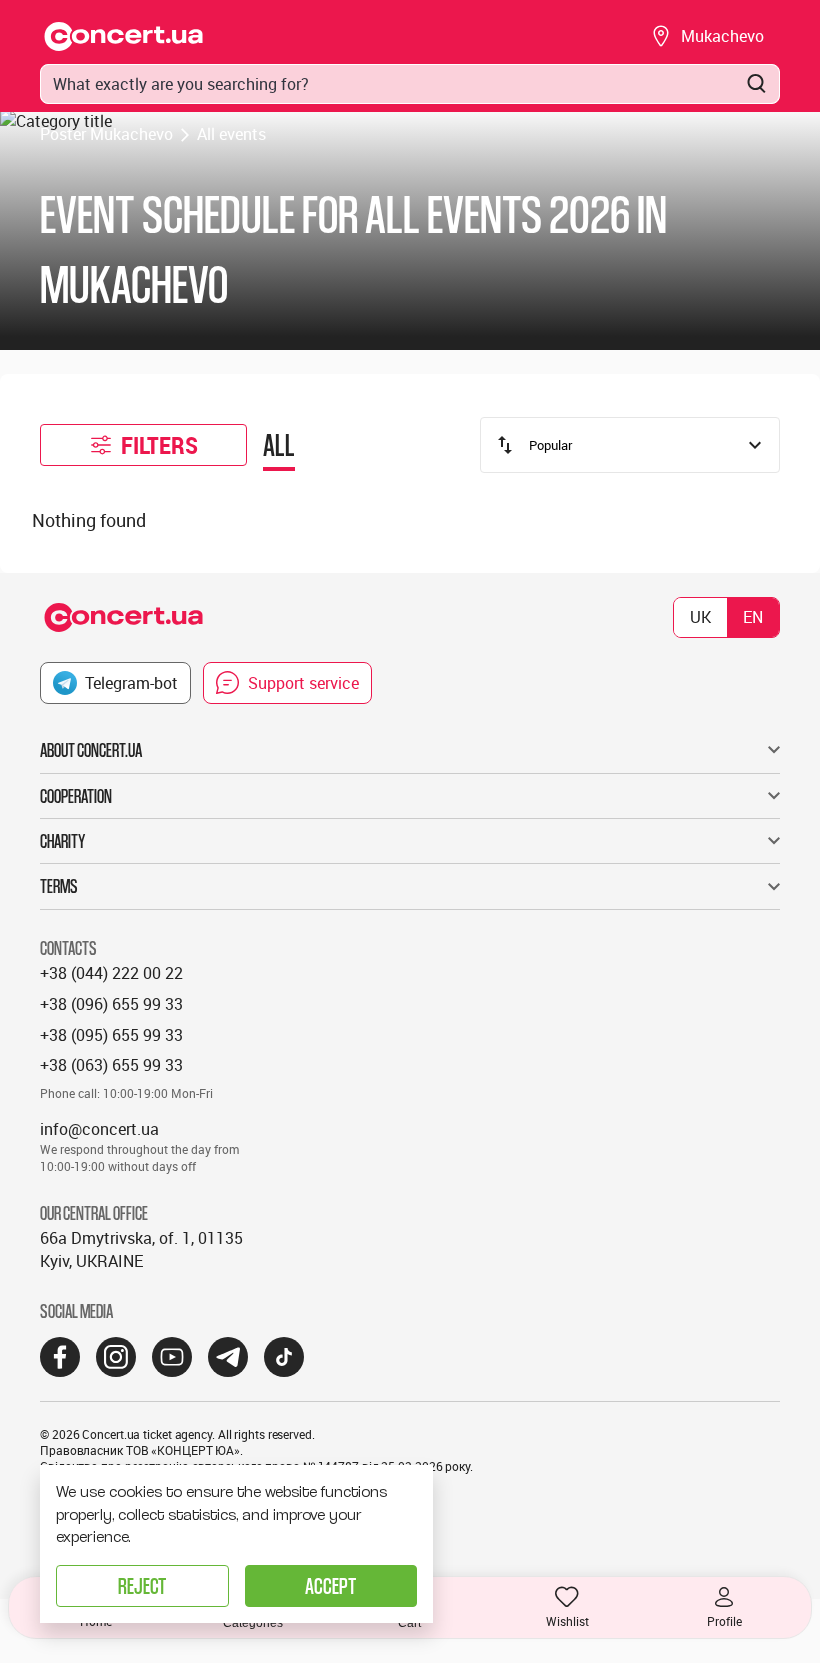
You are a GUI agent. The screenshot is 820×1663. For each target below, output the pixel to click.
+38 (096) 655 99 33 (111, 1004)
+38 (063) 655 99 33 (111, 1065)
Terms (59, 886)
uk (700, 617)
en (753, 617)
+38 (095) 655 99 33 (111, 1035)
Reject (142, 1585)
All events (231, 134)
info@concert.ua (99, 1129)
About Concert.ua (91, 750)
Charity (62, 841)
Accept (330, 1585)
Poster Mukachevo (106, 134)
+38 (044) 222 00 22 (111, 973)
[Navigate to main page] (124, 36)
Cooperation (76, 796)
